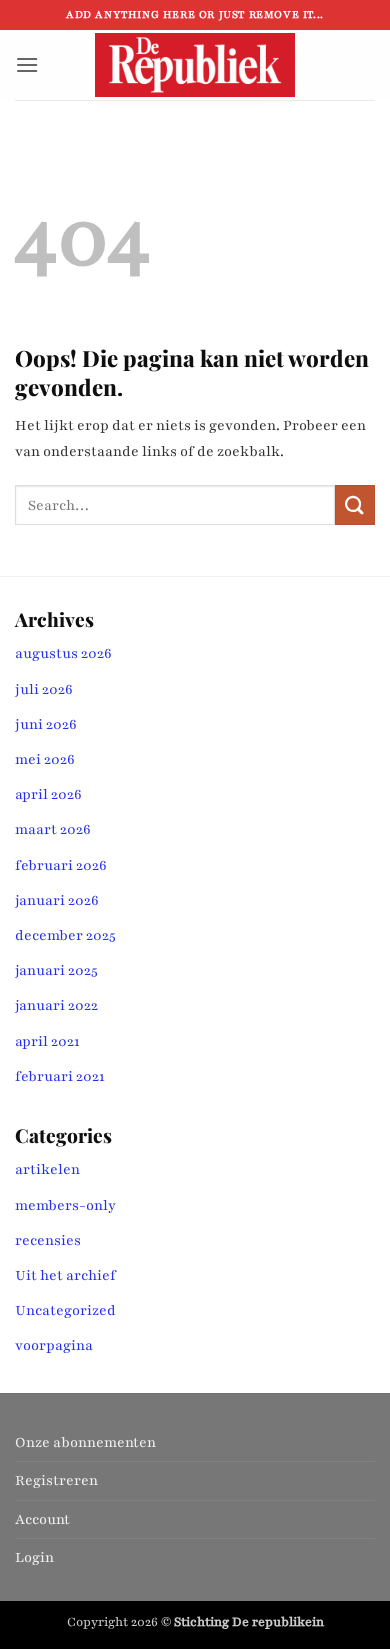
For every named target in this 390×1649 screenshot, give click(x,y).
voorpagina (54, 1345)
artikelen (47, 1169)
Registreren (56, 1480)
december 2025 (65, 935)
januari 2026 (57, 900)
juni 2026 (46, 724)
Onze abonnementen (85, 1442)
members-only (65, 1205)
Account (42, 1519)
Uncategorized (65, 1310)
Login (34, 1557)
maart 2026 (53, 829)
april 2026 (48, 794)
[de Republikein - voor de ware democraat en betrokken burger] (195, 65)
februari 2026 (61, 865)
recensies (48, 1240)
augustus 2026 (63, 653)
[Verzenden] (355, 504)
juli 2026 (44, 689)
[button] (27, 64)
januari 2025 (56, 970)
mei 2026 (45, 759)
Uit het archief (65, 1275)
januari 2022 (56, 1005)
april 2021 (47, 1041)
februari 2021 (60, 1076)
